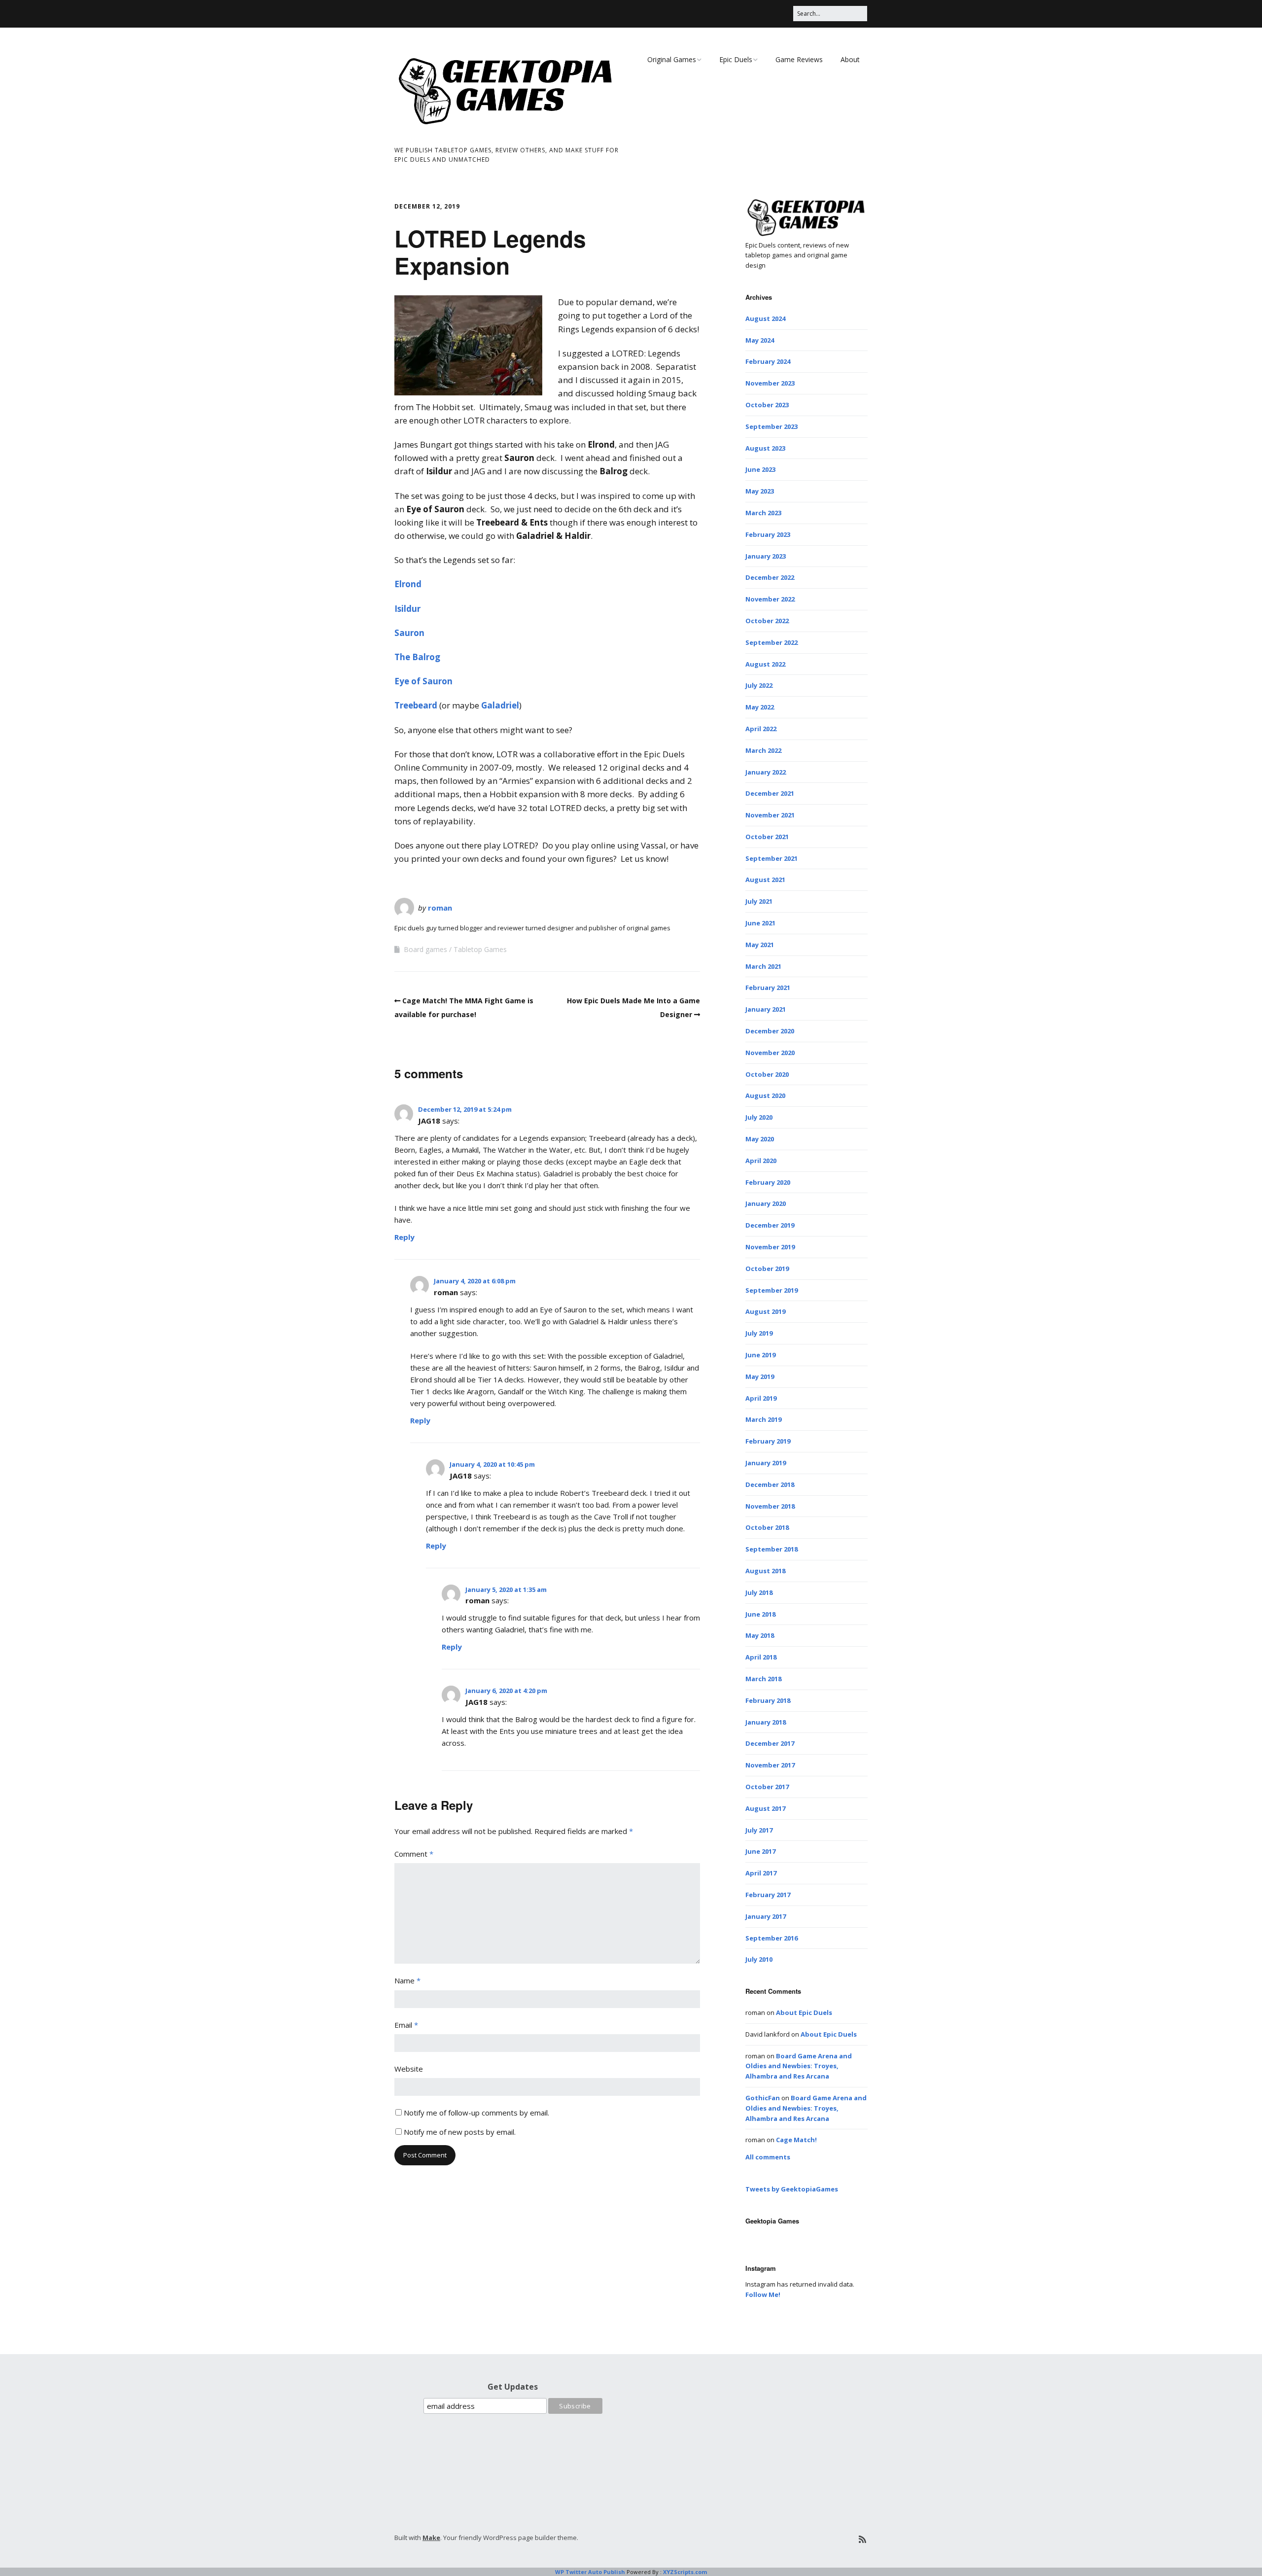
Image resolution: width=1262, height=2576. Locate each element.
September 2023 (771, 426)
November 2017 (770, 1765)
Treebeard (416, 705)
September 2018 (771, 1549)
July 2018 (759, 1592)
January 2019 (766, 1463)
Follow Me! (763, 2294)
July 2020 (759, 1117)
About (850, 59)
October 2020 (767, 1074)
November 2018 (770, 1506)
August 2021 (765, 880)
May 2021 (760, 945)
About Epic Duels (804, 2012)
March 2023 (763, 513)
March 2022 (763, 750)
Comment (414, 1854)
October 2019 (767, 1269)
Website (409, 2069)
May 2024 (760, 340)
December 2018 (770, 1484)
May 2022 (760, 707)
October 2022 (767, 621)
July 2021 (759, 901)
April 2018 (761, 1657)
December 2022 (770, 577)
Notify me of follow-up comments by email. (476, 2113)
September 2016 (771, 1938)
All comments (768, 2157)
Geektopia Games (772, 2221)
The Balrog (417, 657)
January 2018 (766, 1722)
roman (440, 908)
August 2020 (765, 1095)
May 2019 (760, 1376)
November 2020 (770, 1053)
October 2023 (767, 405)
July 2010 (759, 1959)
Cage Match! (796, 2140)
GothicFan (763, 2098)
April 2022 (761, 729)
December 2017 (770, 1743)
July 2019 (759, 1333)
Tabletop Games (480, 949)
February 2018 (768, 1700)
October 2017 (767, 1787)
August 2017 (765, 1808)
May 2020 (760, 1139)
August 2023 (765, 448)
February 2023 (768, 534)
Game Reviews (799, 59)
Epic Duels (736, 59)
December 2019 (770, 1225)
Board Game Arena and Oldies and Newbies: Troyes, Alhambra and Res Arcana (799, 2066)
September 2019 (771, 1290)
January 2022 (766, 772)
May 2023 (760, 491)
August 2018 (765, 1571)
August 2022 (765, 664)
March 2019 (763, 1419)
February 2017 (768, 1895)
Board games (425, 949)
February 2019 (768, 1441)
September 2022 (771, 642)
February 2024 (768, 361)
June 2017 (760, 1851)
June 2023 (760, 469)
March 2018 (763, 1679)
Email (406, 2025)
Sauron (409, 633)
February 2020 (768, 1182)
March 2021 (763, 966)
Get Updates (513, 2387)
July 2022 (759, 685)
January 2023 (766, 556)
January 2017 (766, 1916)
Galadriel (500, 705)
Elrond (408, 584)
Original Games (672, 59)
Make (431, 2538)
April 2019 (761, 1398)
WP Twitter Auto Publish (590, 2572)
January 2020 (766, 1203)
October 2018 (767, 1527)
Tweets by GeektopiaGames (792, 2189)
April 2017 (761, 1873)
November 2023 (770, 383)
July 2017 (759, 1830)
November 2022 (770, 599)
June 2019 (760, 1355)
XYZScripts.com (685, 2572)
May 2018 (760, 1635)
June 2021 (760, 923)
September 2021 (771, 858)
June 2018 (760, 1614)
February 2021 (768, 988)
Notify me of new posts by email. (460, 2132)
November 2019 (770, 1247)
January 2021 (766, 1009)
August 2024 (765, 318)
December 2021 (770, 793)
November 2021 (770, 815)
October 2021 (767, 837)
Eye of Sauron (423, 681)
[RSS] (862, 2539)
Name (407, 1980)
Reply (404, 1237)
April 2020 (761, 1161)
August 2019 (765, 1311)
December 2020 (770, 1031)
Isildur (407, 609)
